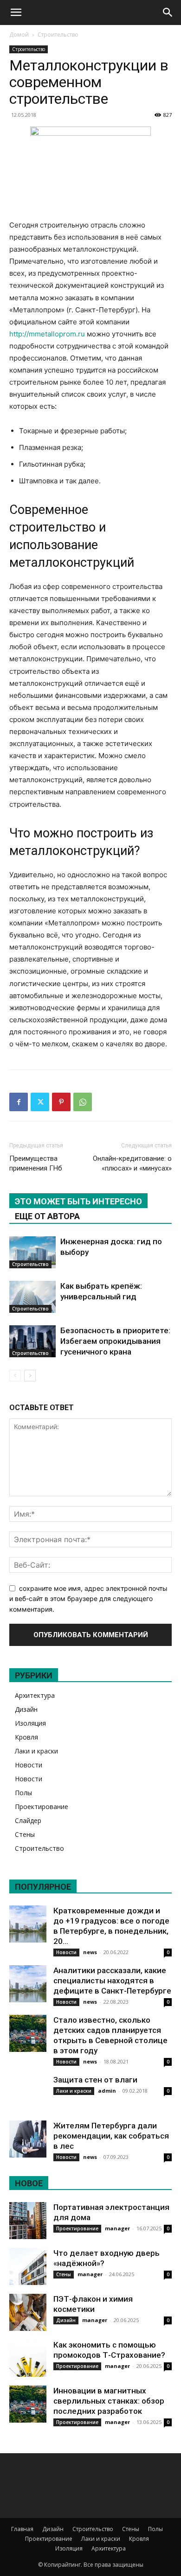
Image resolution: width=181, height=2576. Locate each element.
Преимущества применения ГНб (36, 1163)
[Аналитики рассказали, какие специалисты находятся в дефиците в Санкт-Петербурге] (28, 1984)
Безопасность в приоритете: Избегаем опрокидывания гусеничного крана (115, 1341)
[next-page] (30, 1376)
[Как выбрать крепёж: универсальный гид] (32, 1297)
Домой (19, 35)
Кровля (26, 1737)
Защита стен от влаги (95, 2080)
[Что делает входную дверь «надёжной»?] (28, 2266)
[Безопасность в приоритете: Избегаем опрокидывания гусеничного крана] (32, 1341)
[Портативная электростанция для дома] (28, 2221)
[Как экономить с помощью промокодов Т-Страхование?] (28, 2358)
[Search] (168, 13)
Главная (22, 2529)
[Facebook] (19, 1102)
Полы (23, 1793)
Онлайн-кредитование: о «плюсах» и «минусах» (132, 1163)
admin (107, 2091)
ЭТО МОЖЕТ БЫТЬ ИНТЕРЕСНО (78, 1201)
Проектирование (42, 1807)
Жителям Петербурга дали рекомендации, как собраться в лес (111, 2136)
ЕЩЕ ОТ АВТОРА (47, 1216)
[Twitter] (40, 1102)
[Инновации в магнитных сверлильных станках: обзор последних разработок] (28, 2404)
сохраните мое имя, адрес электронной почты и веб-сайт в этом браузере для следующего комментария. (88, 1599)
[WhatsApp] (83, 1102)
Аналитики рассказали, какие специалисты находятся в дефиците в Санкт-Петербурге (112, 1981)
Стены (25, 1834)
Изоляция (30, 1723)
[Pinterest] (61, 1102)
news (90, 1952)
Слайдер (28, 1820)
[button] (16, 13)
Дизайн (26, 1709)
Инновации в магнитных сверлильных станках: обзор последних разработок (109, 2401)
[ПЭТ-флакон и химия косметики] (28, 2312)
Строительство (58, 35)
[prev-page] (15, 1376)
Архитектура (35, 1695)
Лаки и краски (36, 1751)
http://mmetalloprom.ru (47, 334)
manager (117, 2228)
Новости (29, 1765)
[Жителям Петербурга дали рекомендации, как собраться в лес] (28, 2139)
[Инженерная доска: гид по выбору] (32, 1252)
